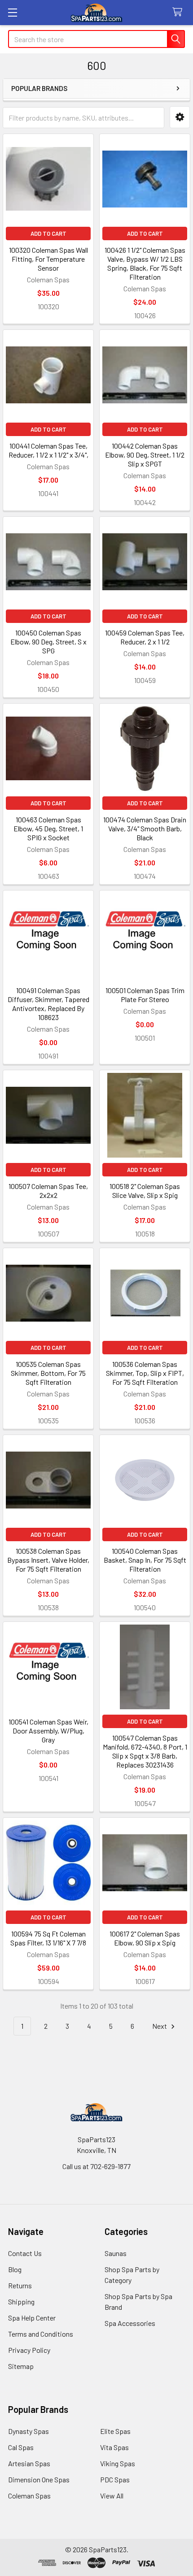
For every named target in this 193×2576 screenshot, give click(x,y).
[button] (180, 117)
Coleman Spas (29, 2496)
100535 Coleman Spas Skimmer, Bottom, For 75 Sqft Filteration (48, 1373)
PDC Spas (115, 2479)
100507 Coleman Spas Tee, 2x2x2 (48, 1191)
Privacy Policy (29, 2350)
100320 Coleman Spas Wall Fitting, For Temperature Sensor (48, 259)
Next (160, 2026)
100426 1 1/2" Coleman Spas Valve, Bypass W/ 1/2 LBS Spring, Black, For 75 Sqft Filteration (145, 263)
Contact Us (25, 2253)
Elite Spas (115, 2431)
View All (112, 2496)
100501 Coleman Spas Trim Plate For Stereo (145, 995)
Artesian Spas (29, 2463)
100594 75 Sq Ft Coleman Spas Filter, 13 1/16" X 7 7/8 (48, 1938)
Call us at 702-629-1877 (96, 2166)
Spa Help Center (32, 2318)
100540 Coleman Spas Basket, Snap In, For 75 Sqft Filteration (145, 1560)
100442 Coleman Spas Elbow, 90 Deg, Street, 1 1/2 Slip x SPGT (145, 455)
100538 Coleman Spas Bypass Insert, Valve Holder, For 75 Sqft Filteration (48, 1560)
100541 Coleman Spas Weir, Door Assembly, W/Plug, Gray (48, 1731)
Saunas (116, 2253)
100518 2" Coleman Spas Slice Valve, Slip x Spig (145, 1191)
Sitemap (21, 2366)
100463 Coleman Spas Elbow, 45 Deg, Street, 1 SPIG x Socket (48, 828)
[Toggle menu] (12, 12)
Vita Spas (114, 2447)
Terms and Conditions (41, 2334)
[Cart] (179, 12)
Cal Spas (21, 2447)
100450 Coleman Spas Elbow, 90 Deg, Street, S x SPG (48, 642)
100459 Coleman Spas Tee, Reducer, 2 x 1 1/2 (145, 637)
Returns (20, 2285)
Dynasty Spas (29, 2431)
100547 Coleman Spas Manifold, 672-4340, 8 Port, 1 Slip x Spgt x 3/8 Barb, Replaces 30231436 (145, 1751)
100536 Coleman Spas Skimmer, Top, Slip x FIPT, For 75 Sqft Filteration (145, 1373)
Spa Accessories (130, 2323)
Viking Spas (118, 2463)
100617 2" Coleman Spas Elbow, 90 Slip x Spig (145, 1938)
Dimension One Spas (39, 2479)
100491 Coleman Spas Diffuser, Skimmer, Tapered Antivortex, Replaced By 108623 (48, 1004)
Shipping (21, 2302)
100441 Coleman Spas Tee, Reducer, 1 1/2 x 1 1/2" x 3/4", (48, 450)
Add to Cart (48, 233)
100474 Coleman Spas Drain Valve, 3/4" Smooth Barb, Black (145, 828)
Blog (15, 2269)
